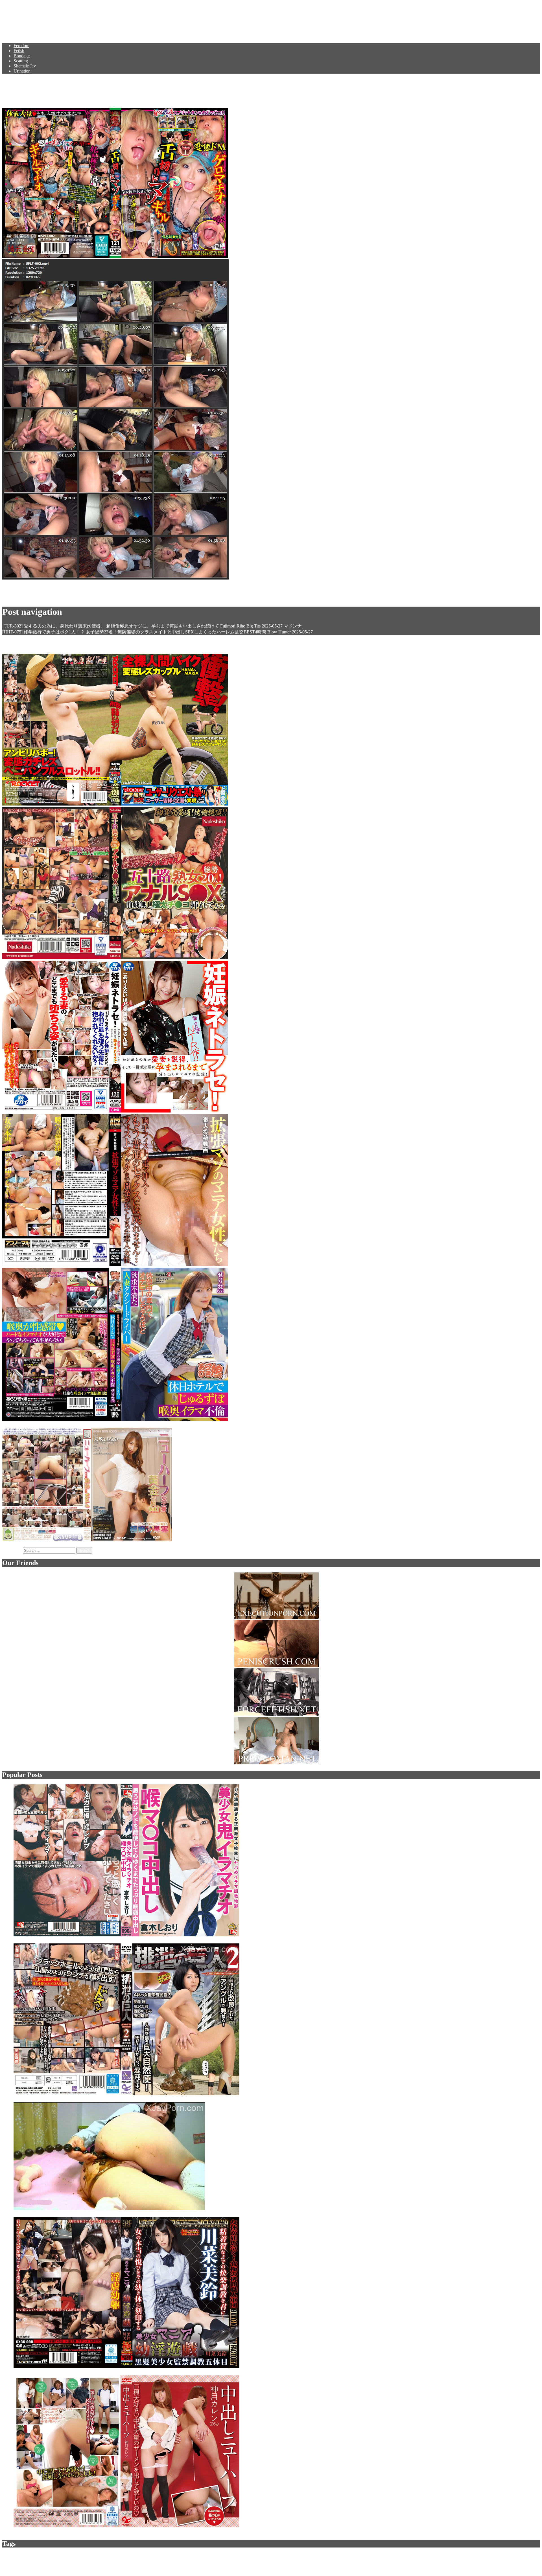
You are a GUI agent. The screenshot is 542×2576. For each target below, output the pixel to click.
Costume (419, 2556)
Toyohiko (119, 597)
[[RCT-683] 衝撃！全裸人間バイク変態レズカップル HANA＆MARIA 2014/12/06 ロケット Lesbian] (116, 804)
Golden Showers (503, 2556)
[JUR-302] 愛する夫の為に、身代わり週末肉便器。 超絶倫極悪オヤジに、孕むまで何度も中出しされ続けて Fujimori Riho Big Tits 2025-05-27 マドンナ (152, 626)
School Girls (454, 2556)
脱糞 (477, 2556)
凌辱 (122, 2556)
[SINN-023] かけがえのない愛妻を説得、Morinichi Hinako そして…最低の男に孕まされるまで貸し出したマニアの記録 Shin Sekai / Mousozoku (370, 1111)
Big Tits (111, 2556)
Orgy (6, 2561)
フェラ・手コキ (277, 2556)
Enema (228, 2556)
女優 (250, 2556)
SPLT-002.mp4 (16, 588)
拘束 (15, 2561)
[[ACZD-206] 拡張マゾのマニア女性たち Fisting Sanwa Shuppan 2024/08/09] (116, 1264)
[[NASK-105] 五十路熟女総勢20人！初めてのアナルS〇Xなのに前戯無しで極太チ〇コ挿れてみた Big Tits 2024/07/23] (116, 957)
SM (13, 2556)
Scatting (21, 61)
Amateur (334, 2556)
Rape (68, 2556)
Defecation (435, 2556)
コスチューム (372, 2556)
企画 (85, 2556)
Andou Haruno (64, 597)
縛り (259, 2556)
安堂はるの (141, 597)
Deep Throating (168, 2556)
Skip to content (16, 5)
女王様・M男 (30, 2561)
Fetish (19, 51)
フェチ (240, 2556)
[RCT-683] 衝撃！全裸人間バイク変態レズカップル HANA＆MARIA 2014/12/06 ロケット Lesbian (327, 804)
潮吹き (406, 2556)
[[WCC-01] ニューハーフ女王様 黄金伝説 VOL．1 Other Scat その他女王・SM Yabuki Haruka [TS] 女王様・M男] (88, 1540)
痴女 (469, 2556)
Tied (294, 2556)
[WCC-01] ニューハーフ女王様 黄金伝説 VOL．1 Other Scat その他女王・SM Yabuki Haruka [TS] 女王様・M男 (285, 1540)
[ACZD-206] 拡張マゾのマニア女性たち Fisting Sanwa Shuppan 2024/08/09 (301, 1264)
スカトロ (56, 2556)
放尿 (486, 2556)
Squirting (100, 597)
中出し (133, 2556)
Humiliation (26, 2556)
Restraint (533, 2556)
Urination (22, 71)
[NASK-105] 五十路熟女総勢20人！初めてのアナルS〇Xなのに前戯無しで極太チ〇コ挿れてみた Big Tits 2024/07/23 (344, 957)
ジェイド (189, 2556)
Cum (151, 2556)
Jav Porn (20, 18)
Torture (42, 2556)
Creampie (392, 2556)
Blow (520, 2556)
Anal (143, 2556)
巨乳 (314, 2556)
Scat (6, 2556)
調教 (77, 2556)
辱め (323, 2556)
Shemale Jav (25, 66)
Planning (97, 2556)
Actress (304, 2556)
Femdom (21, 46)
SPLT (84, 597)
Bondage (22, 56)
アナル (355, 2556)
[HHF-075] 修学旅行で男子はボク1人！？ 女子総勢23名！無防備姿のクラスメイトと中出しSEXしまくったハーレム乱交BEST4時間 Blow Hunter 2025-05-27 (158, 632)
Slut (345, 2556)
